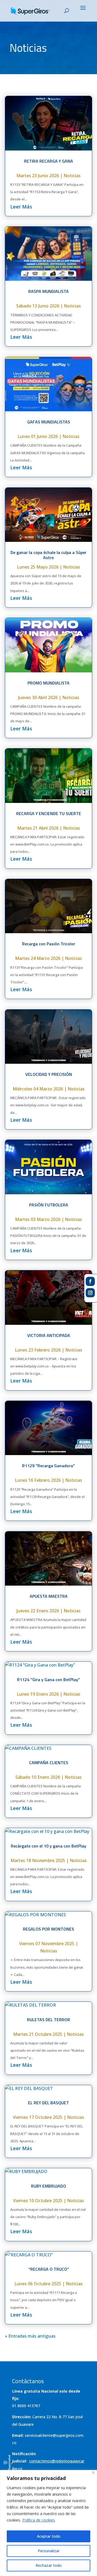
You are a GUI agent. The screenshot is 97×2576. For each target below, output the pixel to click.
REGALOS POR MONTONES (48, 1929)
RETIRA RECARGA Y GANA (48, 161)
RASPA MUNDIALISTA (48, 291)
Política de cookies (39, 2520)
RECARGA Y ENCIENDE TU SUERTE (49, 813)
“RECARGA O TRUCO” (49, 2269)
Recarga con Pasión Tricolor (49, 944)
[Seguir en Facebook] (90, 1281)
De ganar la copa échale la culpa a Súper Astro (48, 555)
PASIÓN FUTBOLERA (49, 1205)
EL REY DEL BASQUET (48, 2103)
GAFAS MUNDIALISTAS (49, 422)
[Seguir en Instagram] (90, 1293)
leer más (21, 207)
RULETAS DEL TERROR (48, 2020)
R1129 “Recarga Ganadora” (48, 1466)
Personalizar (49, 2551)
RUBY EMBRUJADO (48, 2186)
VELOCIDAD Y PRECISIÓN (49, 1074)
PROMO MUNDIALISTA (48, 683)
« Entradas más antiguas (30, 2336)
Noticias (72, 176)
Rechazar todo (49, 2565)
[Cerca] (93, 2473)
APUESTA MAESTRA (49, 1596)
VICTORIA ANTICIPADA (49, 1335)
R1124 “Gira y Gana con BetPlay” (48, 1679)
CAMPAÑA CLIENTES (49, 1763)
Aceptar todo (49, 2536)
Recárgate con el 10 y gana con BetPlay (48, 1846)
